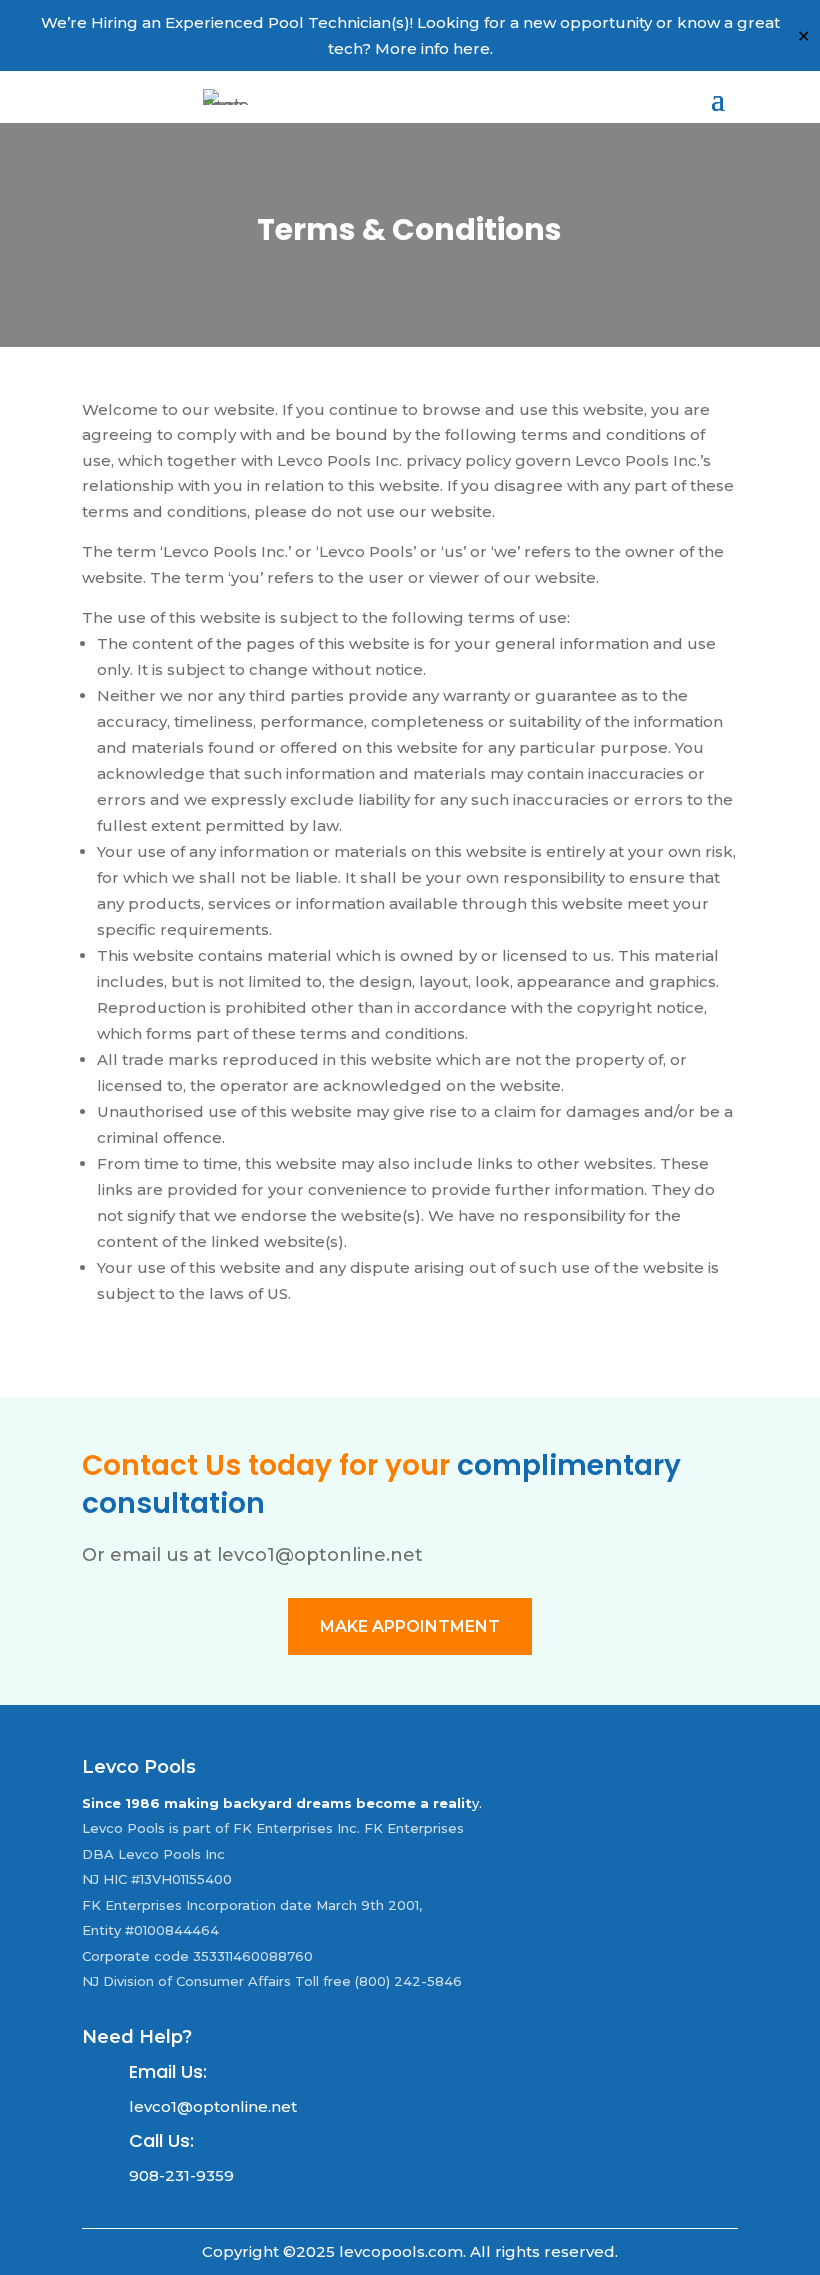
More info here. (434, 48)
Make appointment (410, 1626)
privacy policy (458, 460)
